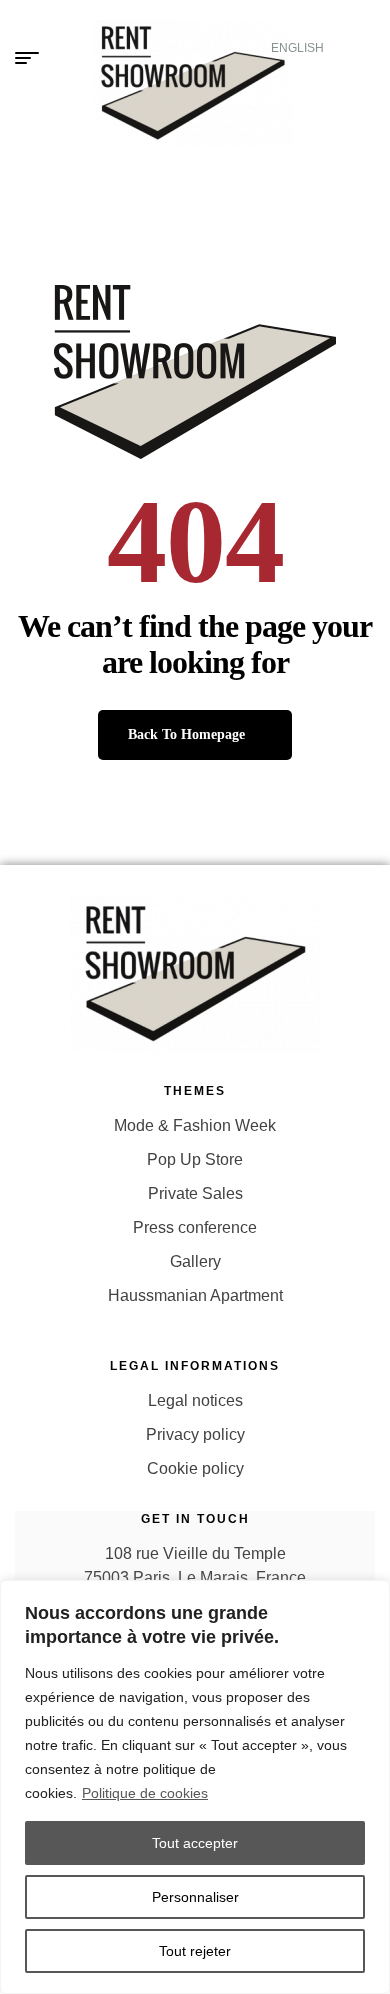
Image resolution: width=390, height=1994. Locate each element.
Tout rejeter (195, 1951)
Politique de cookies (145, 1793)
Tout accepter (195, 1843)
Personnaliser (195, 1897)
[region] (195, 1787)
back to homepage (186, 734)
